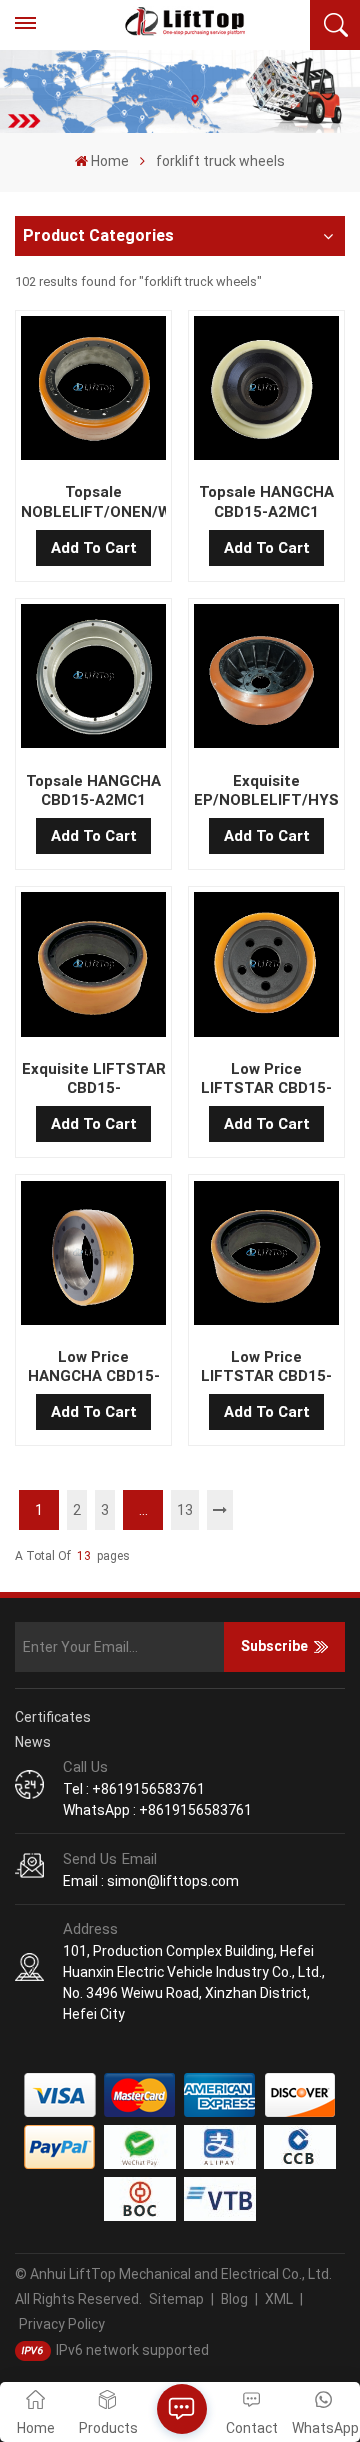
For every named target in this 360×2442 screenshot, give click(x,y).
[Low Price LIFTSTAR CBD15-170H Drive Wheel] (266, 1257)
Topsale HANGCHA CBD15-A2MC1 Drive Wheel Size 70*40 (266, 502)
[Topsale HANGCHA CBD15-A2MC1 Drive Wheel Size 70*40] (266, 392)
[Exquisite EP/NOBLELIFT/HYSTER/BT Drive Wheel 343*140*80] (266, 680)
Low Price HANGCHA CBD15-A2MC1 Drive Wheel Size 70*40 (94, 1367)
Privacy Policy (62, 2324)
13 (185, 1510)
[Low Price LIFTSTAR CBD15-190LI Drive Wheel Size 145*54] (266, 968)
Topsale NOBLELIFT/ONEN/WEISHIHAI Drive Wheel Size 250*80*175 (93, 502)
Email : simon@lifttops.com (151, 1881)
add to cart (94, 548)
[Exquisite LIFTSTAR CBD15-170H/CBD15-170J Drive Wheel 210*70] (93, 968)
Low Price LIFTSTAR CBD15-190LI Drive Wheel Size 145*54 (266, 1079)
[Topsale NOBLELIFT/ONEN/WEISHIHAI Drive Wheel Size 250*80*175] (93, 392)
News (33, 1742)
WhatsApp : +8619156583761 (157, 1810)
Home (110, 161)
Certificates (53, 1717)
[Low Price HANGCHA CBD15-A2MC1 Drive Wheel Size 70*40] (93, 1257)
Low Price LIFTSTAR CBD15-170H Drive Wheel (266, 1367)
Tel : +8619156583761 (134, 1789)
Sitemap (176, 2299)
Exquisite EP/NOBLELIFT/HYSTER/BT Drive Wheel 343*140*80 (266, 791)
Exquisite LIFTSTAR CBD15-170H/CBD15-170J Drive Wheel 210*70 (93, 1079)
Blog (234, 2299)
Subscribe (274, 1646)
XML (279, 2299)
